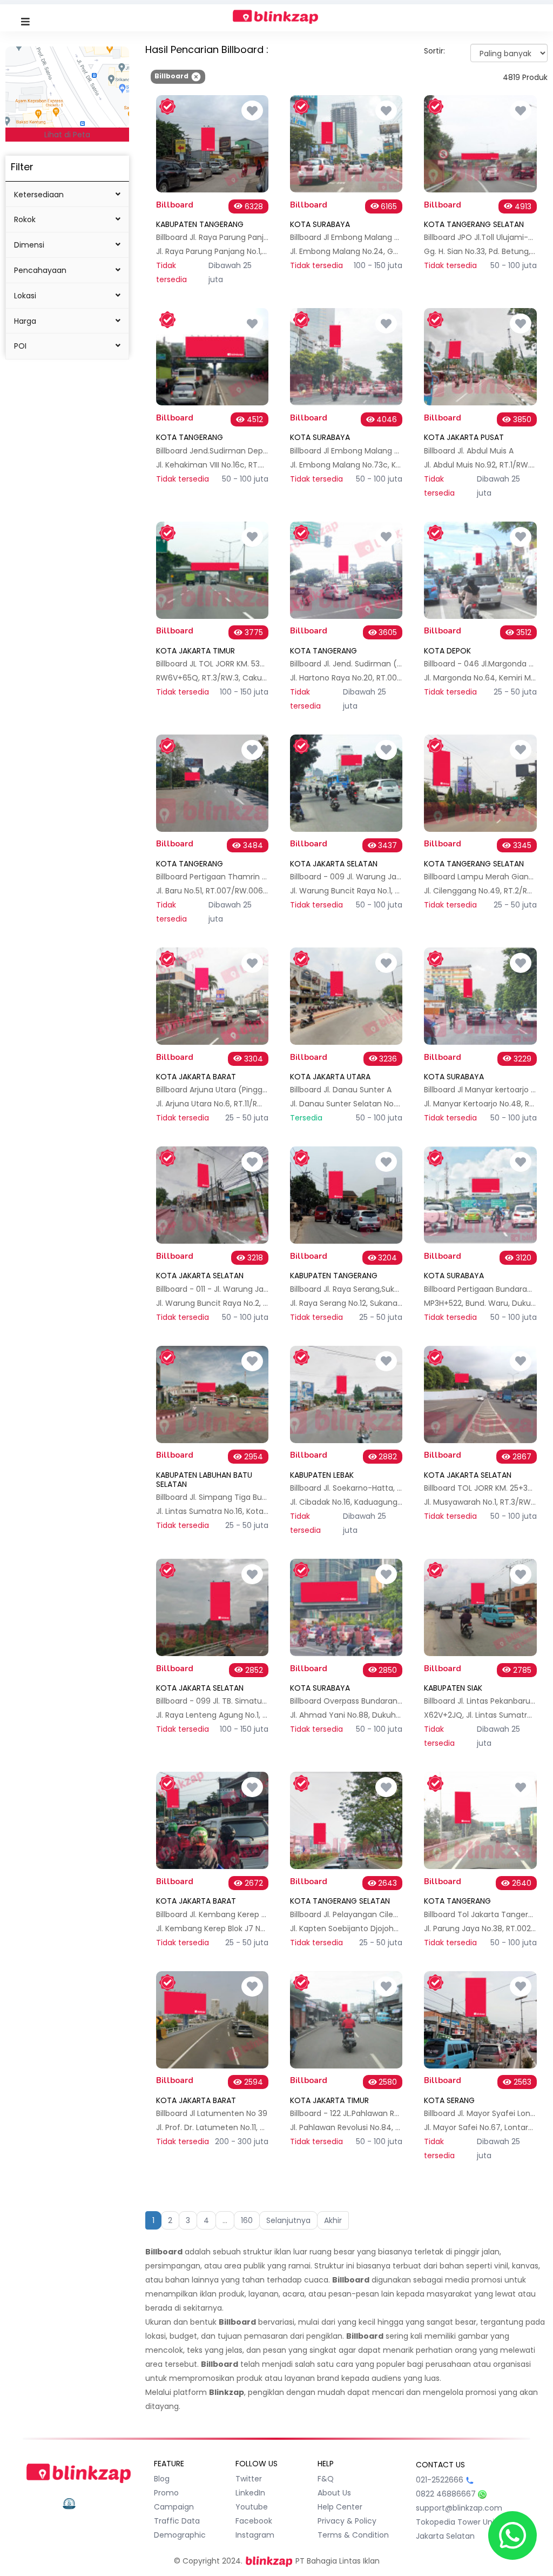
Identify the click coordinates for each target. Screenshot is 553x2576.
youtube (252, 2507)
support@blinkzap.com (459, 2508)
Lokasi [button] (25, 296)
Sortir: (434, 51)
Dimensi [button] (29, 245)
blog (162, 2479)
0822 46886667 (446, 2494)
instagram (255, 2535)
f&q (326, 2479)
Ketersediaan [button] (39, 195)
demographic (180, 2535)
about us (334, 2493)
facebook (254, 2521)
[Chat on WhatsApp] (512, 2535)
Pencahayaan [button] (40, 270)
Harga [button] (25, 321)
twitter (249, 2479)
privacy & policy (347, 2521)
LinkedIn (250, 2493)
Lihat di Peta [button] (67, 135)
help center (340, 2507)
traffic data (177, 2521)
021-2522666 (440, 2480)
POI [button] (20, 346)
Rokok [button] (25, 219)
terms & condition (353, 2535)
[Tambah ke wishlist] (252, 111)
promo (166, 2493)
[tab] (67, 195)
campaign (174, 2507)
